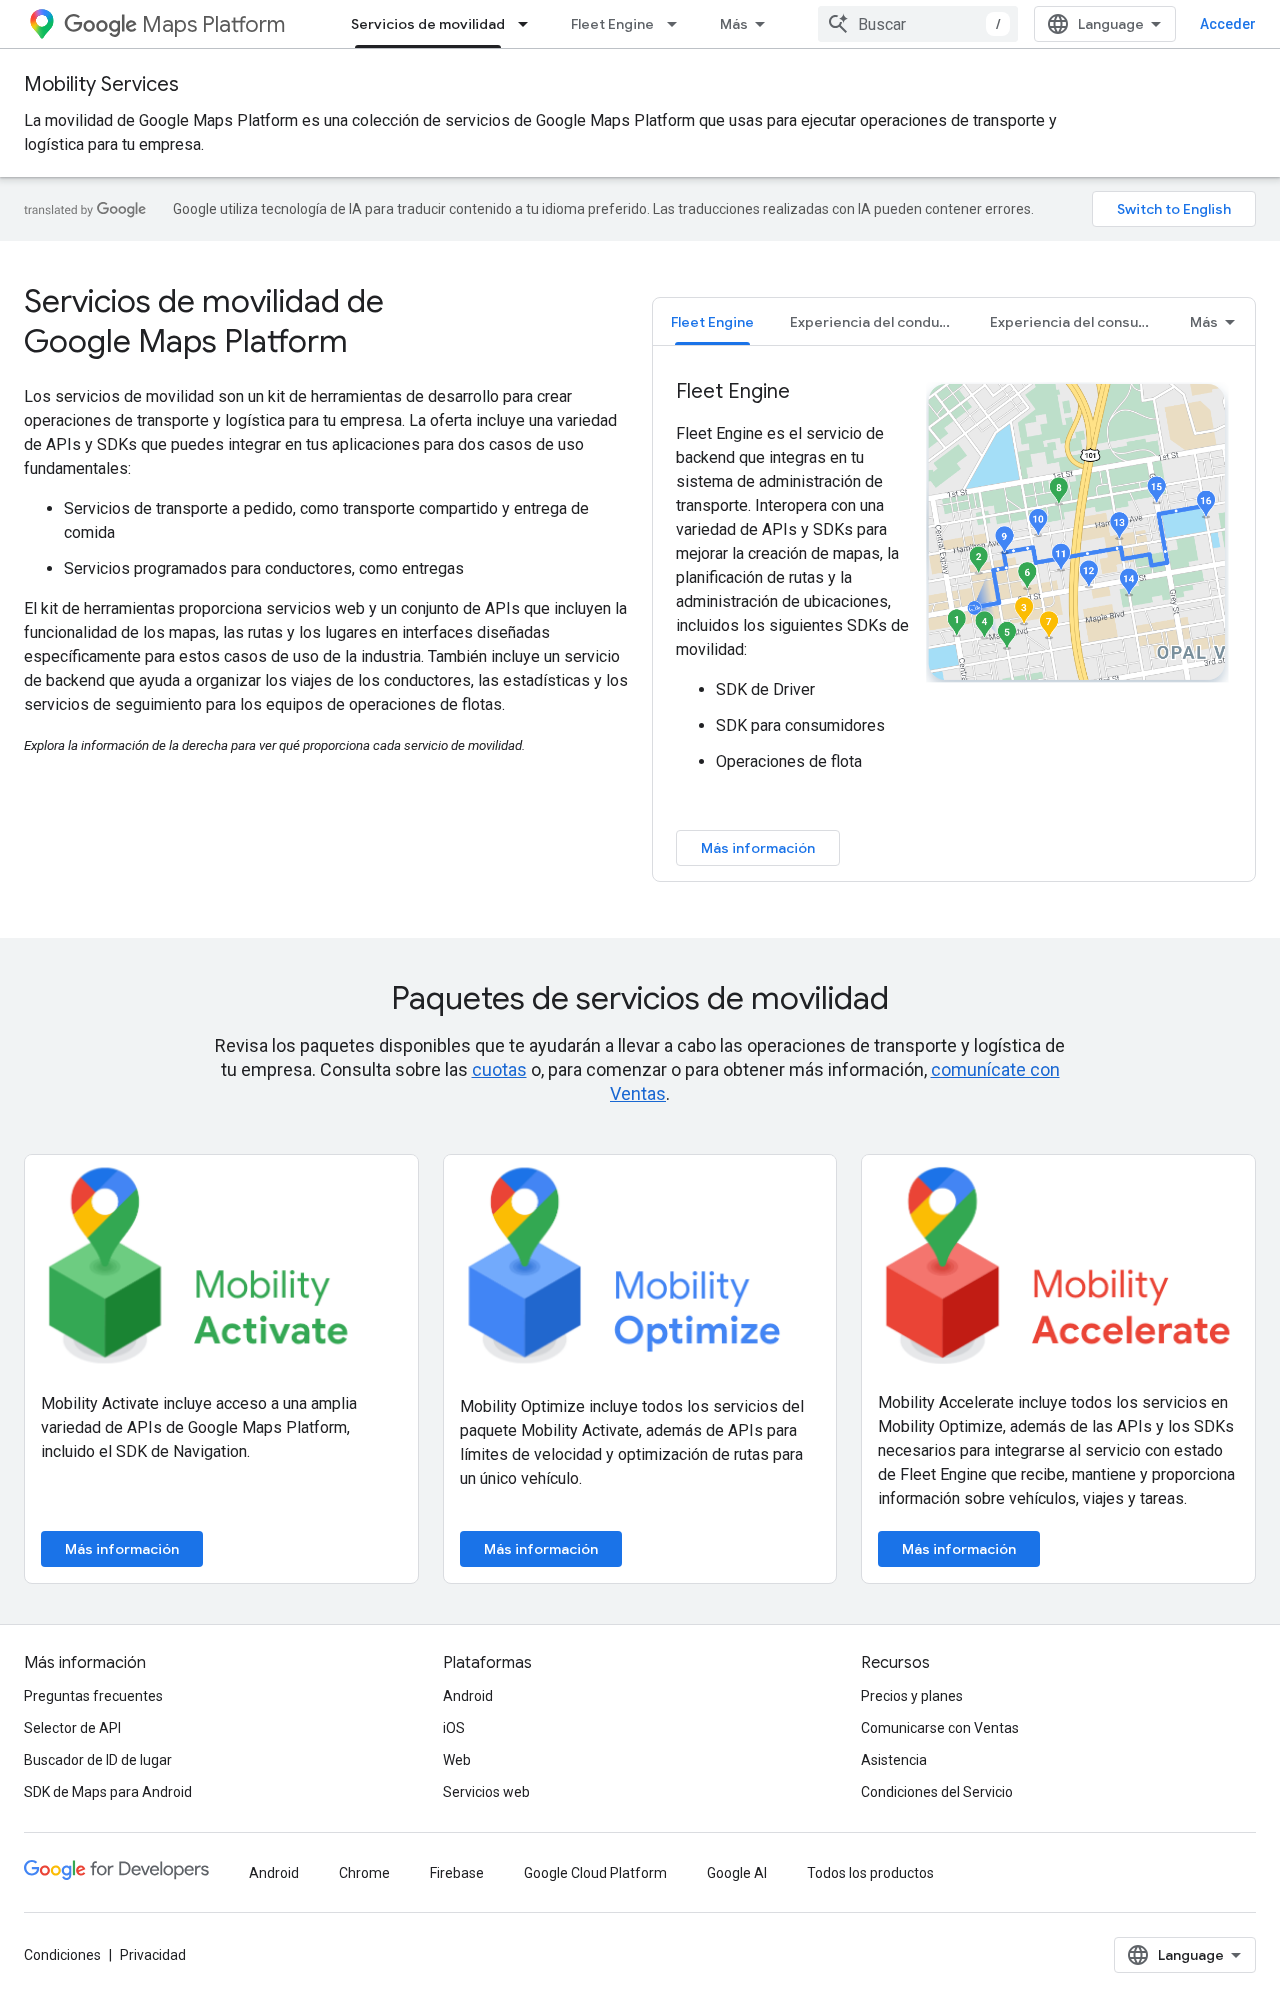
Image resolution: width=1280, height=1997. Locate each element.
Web (457, 1760)
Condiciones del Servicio (937, 1792)
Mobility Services (101, 84)
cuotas (499, 1069)
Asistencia (894, 1760)
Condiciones (62, 1955)
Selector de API (72, 1728)
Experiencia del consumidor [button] (1081, 322)
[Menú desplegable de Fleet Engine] (678, 24)
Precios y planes (912, 1696)
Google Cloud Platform (595, 1873)
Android (468, 1696)
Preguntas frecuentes (93, 1696)
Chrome (364, 1873)
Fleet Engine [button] (712, 322)
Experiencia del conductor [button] (879, 322)
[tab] (712, 321)
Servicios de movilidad (428, 24)
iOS (454, 1728)
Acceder (1228, 24)
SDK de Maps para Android (108, 1792)
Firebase (457, 1873)
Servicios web (486, 1792)
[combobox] (918, 24)
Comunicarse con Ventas (940, 1728)
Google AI (737, 1873)
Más (734, 24)
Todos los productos (870, 1873)
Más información (758, 848)
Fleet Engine (612, 24)
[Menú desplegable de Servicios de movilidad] (529, 24)
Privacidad (153, 1955)
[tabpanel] (954, 622)
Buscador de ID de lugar (98, 1760)
